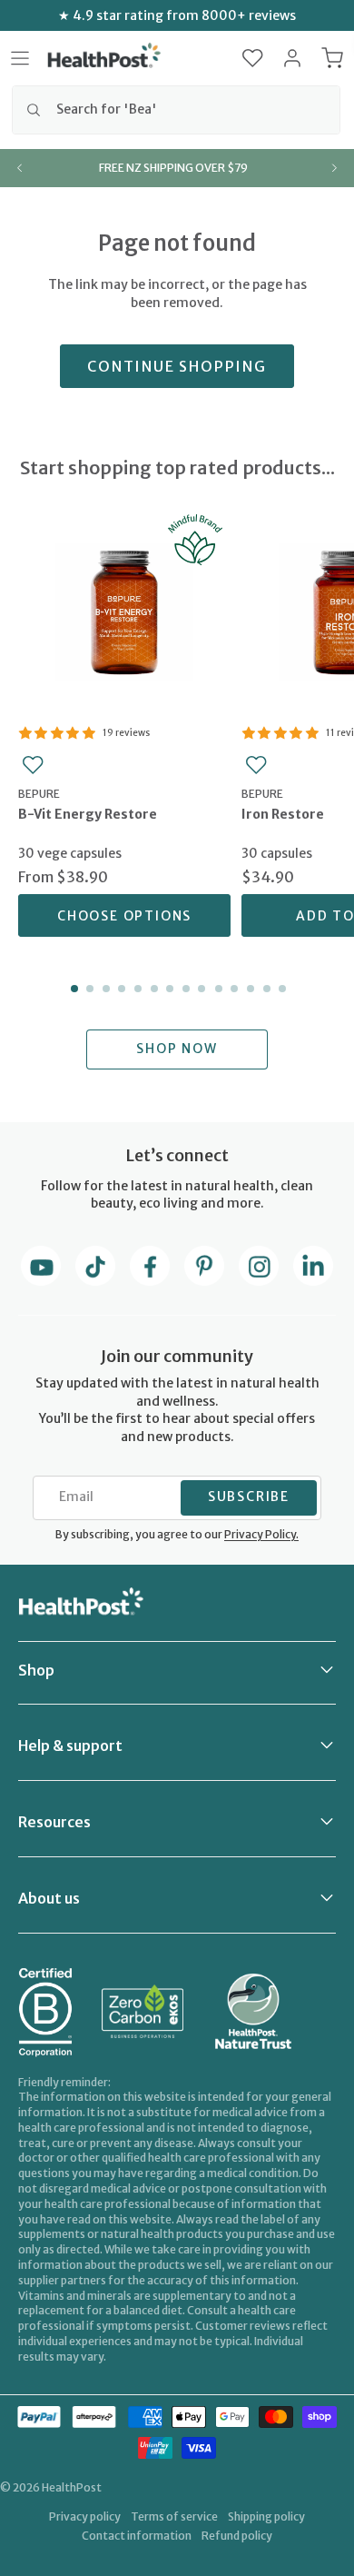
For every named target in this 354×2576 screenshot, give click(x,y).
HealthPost (72, 2487)
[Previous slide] (20, 168)
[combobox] (176, 110)
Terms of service (174, 2516)
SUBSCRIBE (249, 1497)
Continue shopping (177, 366)
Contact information (137, 2536)
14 (280, 989)
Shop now (177, 1049)
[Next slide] (334, 168)
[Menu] (20, 58)
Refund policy (237, 2536)
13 (265, 989)
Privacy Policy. (261, 1534)
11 (233, 989)
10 (217, 989)
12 (249, 989)
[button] (253, 58)
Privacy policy (85, 2516)
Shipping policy (266, 2516)
